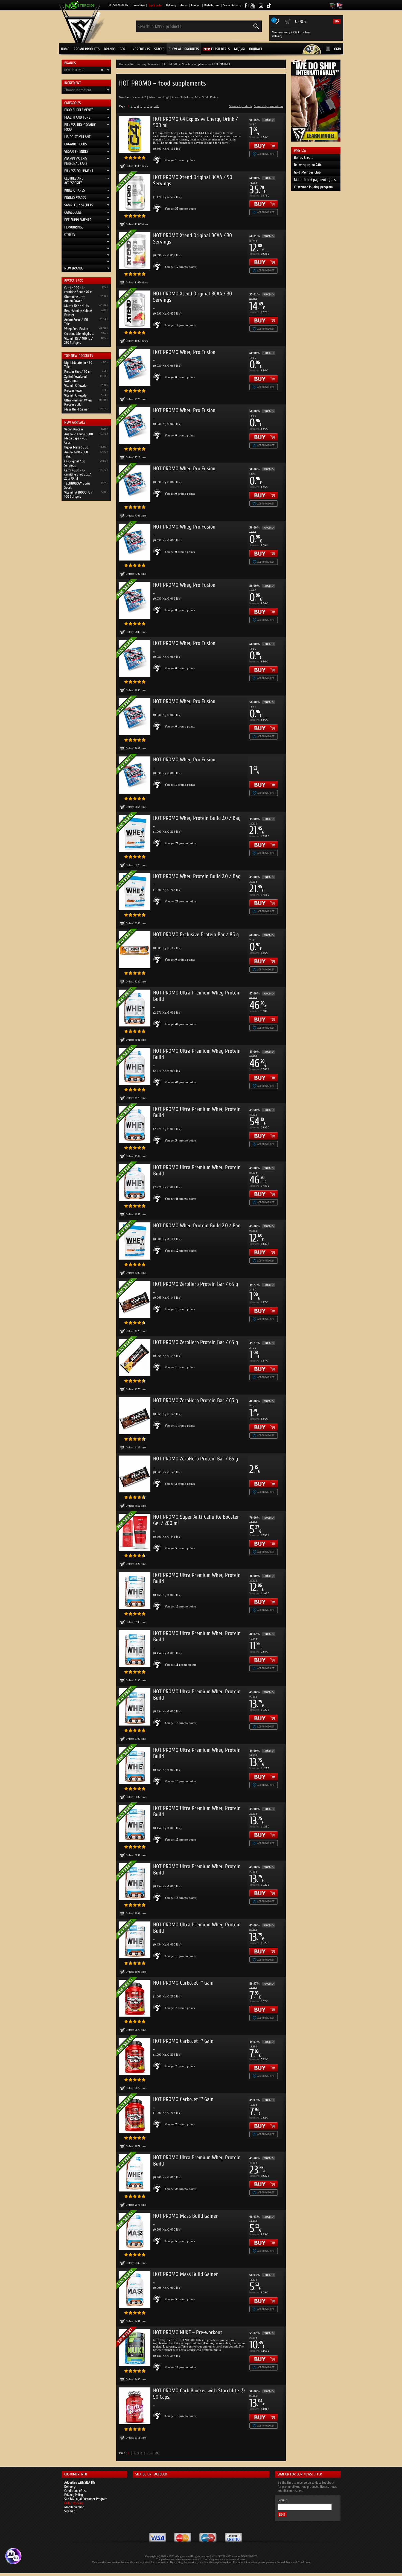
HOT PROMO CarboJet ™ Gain (183, 1983)
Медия (239, 49)
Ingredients (141, 49)
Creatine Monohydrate (79, 334)
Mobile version (74, 2507)
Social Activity (232, 5)
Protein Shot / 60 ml (78, 372)
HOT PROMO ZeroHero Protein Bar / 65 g (196, 1284)
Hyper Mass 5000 (76, 447)
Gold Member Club (307, 172)
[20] (156, 106)
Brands (110, 49)
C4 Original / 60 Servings (75, 463)
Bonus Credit (303, 158)
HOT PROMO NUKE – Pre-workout (188, 2332)
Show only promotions (269, 106)
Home (65, 49)
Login (337, 49)
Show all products (184, 49)
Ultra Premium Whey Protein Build (78, 402)
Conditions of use (76, 2491)
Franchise (139, 5)
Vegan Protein (74, 429)
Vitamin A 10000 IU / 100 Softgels (78, 494)
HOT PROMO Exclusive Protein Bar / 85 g (196, 935)
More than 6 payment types (315, 180)
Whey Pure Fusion (76, 329)
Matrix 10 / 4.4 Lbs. (77, 306)
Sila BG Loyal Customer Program (86, 2499)
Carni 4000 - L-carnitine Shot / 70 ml (79, 290)
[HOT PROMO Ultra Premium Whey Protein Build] (135, 1590)
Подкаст (256, 49)
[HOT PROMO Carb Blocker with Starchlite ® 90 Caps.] (135, 2406)
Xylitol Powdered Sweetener (75, 379)
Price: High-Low (182, 97)
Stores (184, 5)
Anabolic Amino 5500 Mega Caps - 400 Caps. (79, 438)
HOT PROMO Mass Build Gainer (186, 2216)
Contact (196, 5)
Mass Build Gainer (76, 409)
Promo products (87, 49)
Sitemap (70, 2511)
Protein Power (74, 390)
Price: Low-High (159, 97)
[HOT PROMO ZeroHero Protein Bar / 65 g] (135, 1416)
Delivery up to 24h (308, 165)
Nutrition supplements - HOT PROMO (154, 64)
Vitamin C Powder (76, 385)
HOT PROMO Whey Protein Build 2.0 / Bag (197, 818)
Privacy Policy (74, 2495)
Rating (214, 97)
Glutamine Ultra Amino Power (75, 299)
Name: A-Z (139, 97)
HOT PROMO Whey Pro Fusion (184, 352)
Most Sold (201, 97)
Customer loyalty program (313, 187)
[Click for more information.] (158, 160)
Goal (123, 49)
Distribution (212, 5)
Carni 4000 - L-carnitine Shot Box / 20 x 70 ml (78, 474)
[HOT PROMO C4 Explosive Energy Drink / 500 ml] (135, 134)
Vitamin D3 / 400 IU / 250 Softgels (78, 341)
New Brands (74, 268)
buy (337, 21)
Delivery (171, 5)
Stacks (159, 49)
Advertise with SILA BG (80, 2482)
